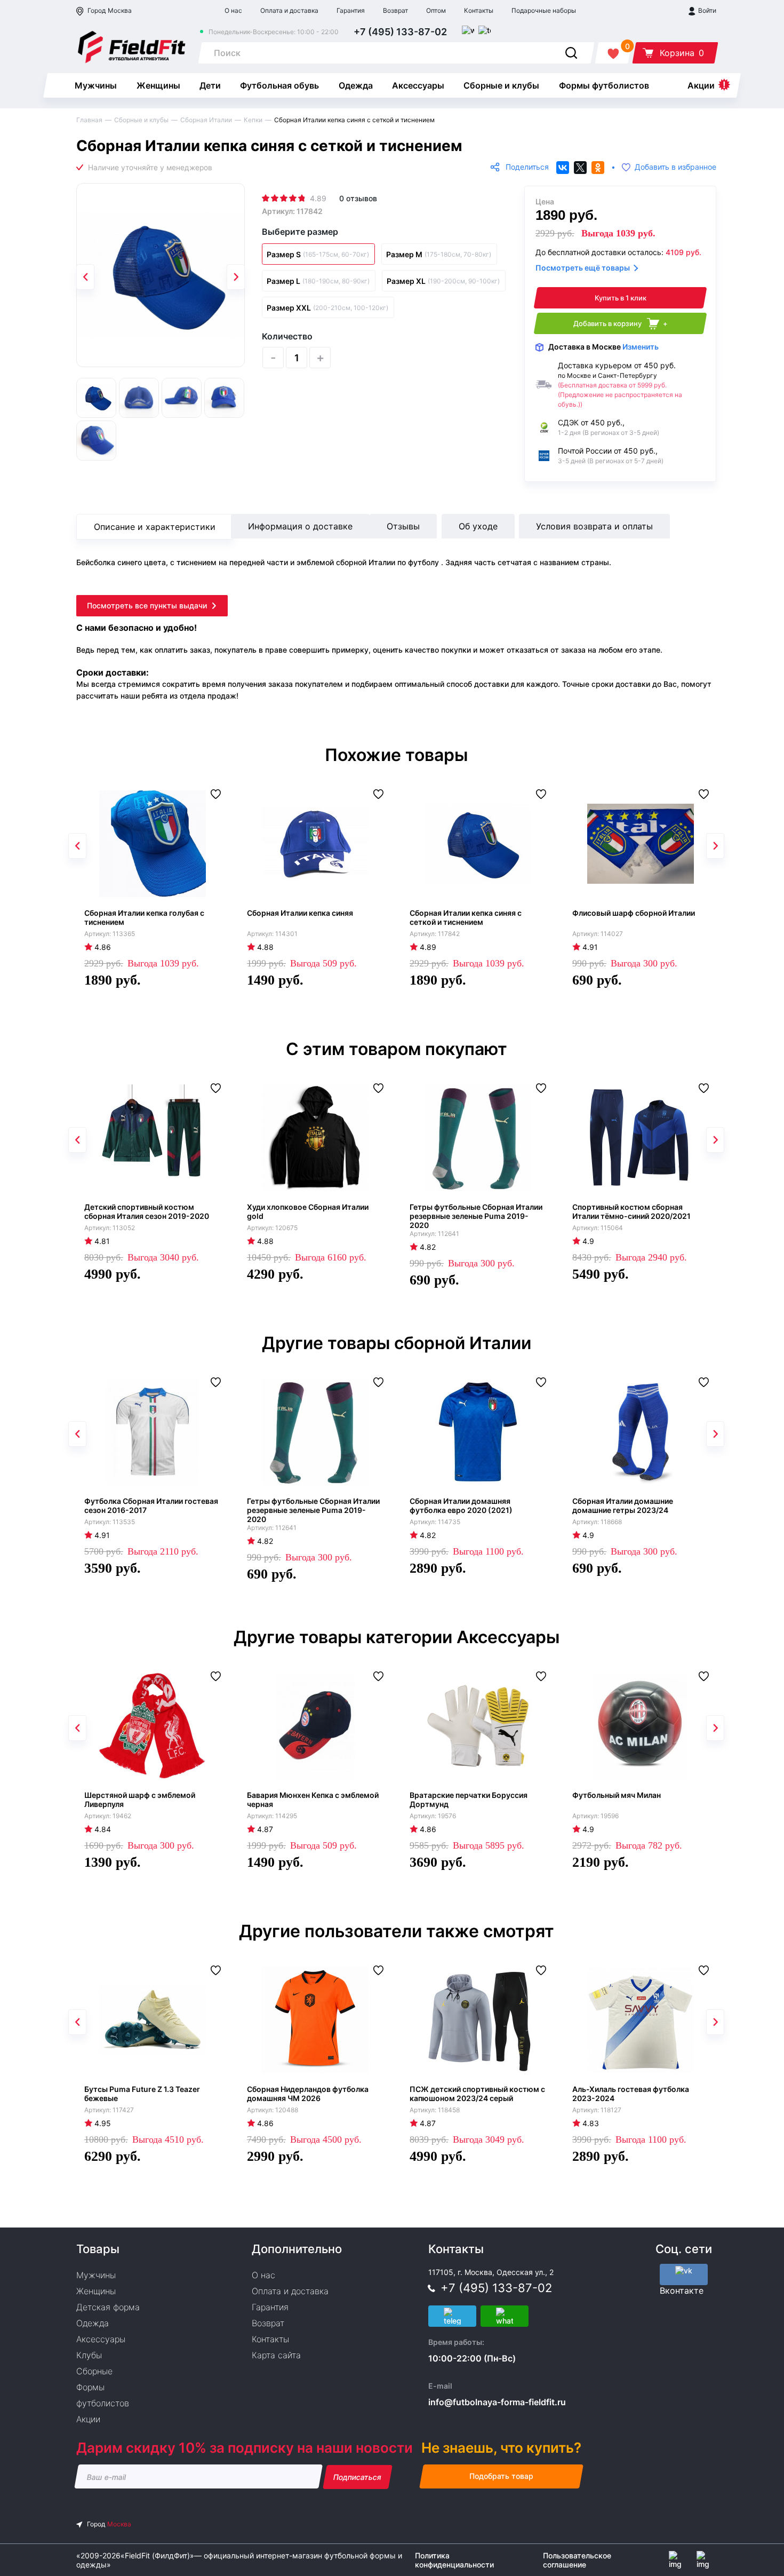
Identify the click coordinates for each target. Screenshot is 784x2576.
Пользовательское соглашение (577, 2560)
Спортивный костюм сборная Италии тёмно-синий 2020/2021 (631, 1211)
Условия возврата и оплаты (594, 526)
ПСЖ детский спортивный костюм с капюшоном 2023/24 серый (477, 2094)
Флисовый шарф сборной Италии (634, 913)
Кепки (253, 120)
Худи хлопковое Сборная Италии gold (308, 1211)
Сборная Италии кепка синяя (300, 913)
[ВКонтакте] (563, 168)
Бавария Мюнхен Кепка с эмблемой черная (313, 1800)
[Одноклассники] (598, 168)
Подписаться (358, 2477)
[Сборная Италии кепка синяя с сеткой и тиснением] (161, 275)
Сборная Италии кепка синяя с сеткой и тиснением (466, 917)
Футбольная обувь (279, 85)
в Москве (603, 347)
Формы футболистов (604, 85)
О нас (233, 10)
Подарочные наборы (544, 10)
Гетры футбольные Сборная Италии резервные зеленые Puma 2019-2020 (476, 1216)
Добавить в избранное (675, 167)
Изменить (641, 347)
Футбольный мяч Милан (617, 1795)
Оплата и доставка (289, 10)
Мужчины (96, 85)
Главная (89, 120)
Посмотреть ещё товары (583, 268)
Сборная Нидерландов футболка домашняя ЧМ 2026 (308, 2094)
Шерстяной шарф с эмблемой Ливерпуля (140, 1800)
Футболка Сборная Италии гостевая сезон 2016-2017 (151, 1505)
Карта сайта (276, 2355)
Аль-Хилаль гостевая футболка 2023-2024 (631, 2094)
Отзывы (403, 526)
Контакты (479, 10)
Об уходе (478, 526)
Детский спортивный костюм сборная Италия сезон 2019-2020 (147, 1211)
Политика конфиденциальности (454, 2560)
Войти (706, 10)
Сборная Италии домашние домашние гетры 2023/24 (623, 1505)
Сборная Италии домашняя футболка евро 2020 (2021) (461, 1505)
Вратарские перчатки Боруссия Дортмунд (469, 1800)
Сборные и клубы (501, 85)
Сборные (94, 2371)
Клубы (89, 2355)
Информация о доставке (300, 526)
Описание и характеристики (155, 527)
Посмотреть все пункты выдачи (147, 605)
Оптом (436, 10)
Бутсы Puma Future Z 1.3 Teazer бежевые (142, 2094)
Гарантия (351, 10)
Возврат (395, 10)
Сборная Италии (206, 120)
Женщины (158, 85)
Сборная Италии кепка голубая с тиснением (144, 917)
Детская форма (108, 2307)
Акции (701, 85)
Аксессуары (418, 85)
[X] (580, 168)
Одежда (356, 85)
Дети (210, 85)
